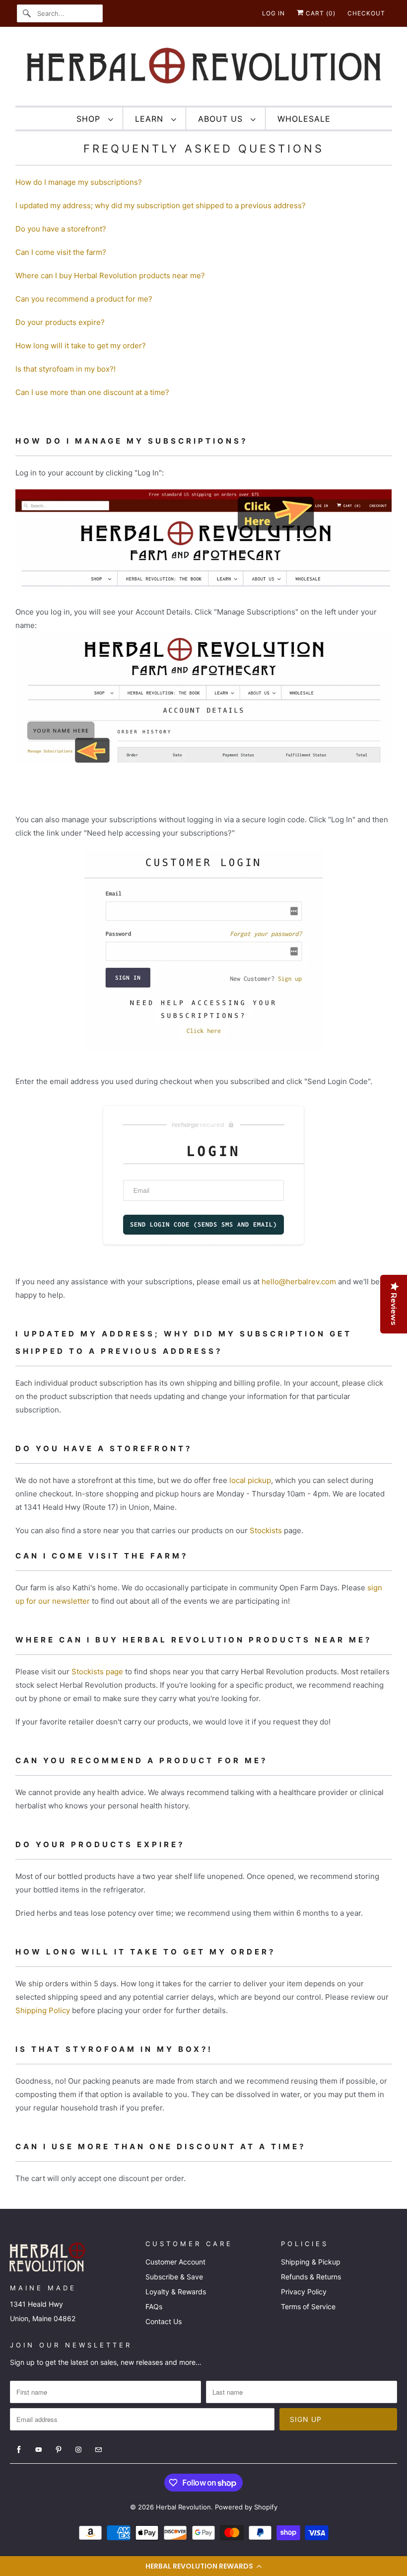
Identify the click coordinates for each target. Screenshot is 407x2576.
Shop (90, 119)
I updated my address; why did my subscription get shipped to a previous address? (161, 205)
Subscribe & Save (174, 2277)
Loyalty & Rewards (176, 2292)
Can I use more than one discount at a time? (92, 392)
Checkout (366, 13)
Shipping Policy (43, 2010)
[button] (203, 2566)
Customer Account (175, 2262)
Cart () (320, 13)
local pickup (250, 1480)
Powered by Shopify (246, 2507)
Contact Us (164, 2321)
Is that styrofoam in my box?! (66, 369)
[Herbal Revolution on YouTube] (39, 2450)
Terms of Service (308, 2306)
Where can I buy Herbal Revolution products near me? (110, 275)
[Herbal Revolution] (204, 69)
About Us (222, 119)
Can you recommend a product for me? (84, 299)
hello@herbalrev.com (299, 1282)
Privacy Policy (304, 2292)
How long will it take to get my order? (81, 346)
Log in (273, 13)
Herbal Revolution (183, 2507)
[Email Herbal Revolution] (98, 2450)
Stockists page (97, 1672)
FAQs (154, 2306)
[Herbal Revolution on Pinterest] (59, 2450)
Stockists (266, 1530)
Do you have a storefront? (61, 229)
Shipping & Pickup (311, 2262)
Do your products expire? (60, 322)
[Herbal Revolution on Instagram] (78, 2450)
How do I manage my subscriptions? (79, 182)
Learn (151, 119)
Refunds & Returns (311, 2277)
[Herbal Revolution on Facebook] (19, 2450)
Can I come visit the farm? (61, 252)
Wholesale (304, 119)
